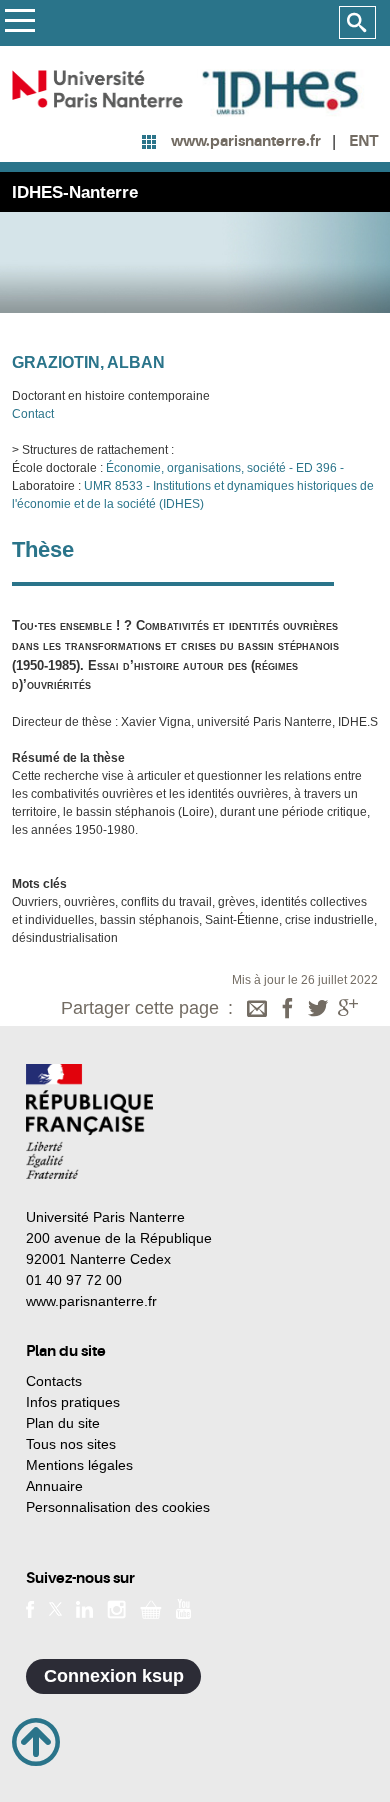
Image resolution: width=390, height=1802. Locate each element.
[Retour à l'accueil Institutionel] (89, 1121)
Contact (33, 414)
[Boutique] (151, 1608)
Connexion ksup (114, 1676)
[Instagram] (116, 1608)
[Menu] (19, 23)
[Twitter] (318, 1010)
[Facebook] (288, 1010)
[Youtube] (183, 1608)
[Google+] (348, 1010)
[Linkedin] (84, 1608)
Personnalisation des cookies (118, 1507)
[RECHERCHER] (357, 23)
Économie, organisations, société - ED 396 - (223, 468)
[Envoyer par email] (257, 1010)
